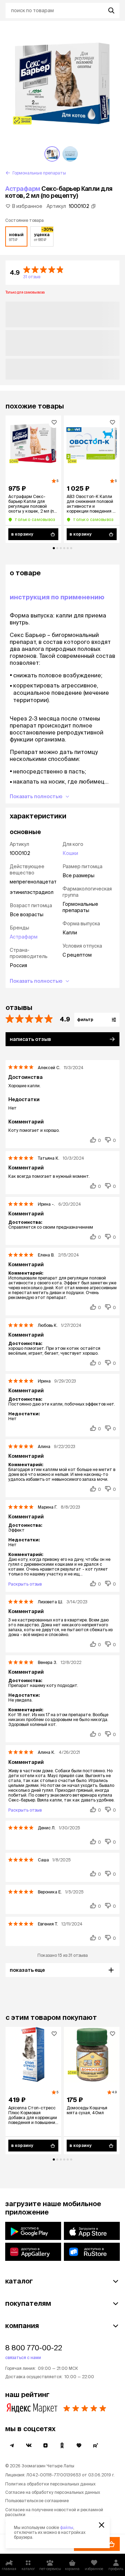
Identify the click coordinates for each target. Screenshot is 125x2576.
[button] (62, 273)
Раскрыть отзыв (25, 1584)
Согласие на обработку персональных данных (53, 2492)
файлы (67, 2527)
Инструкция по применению (57, 597)
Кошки (70, 853)
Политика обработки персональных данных (50, 2484)
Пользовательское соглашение (37, 2501)
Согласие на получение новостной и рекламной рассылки (54, 2512)
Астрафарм (23, 189)
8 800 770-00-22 (34, 2348)
